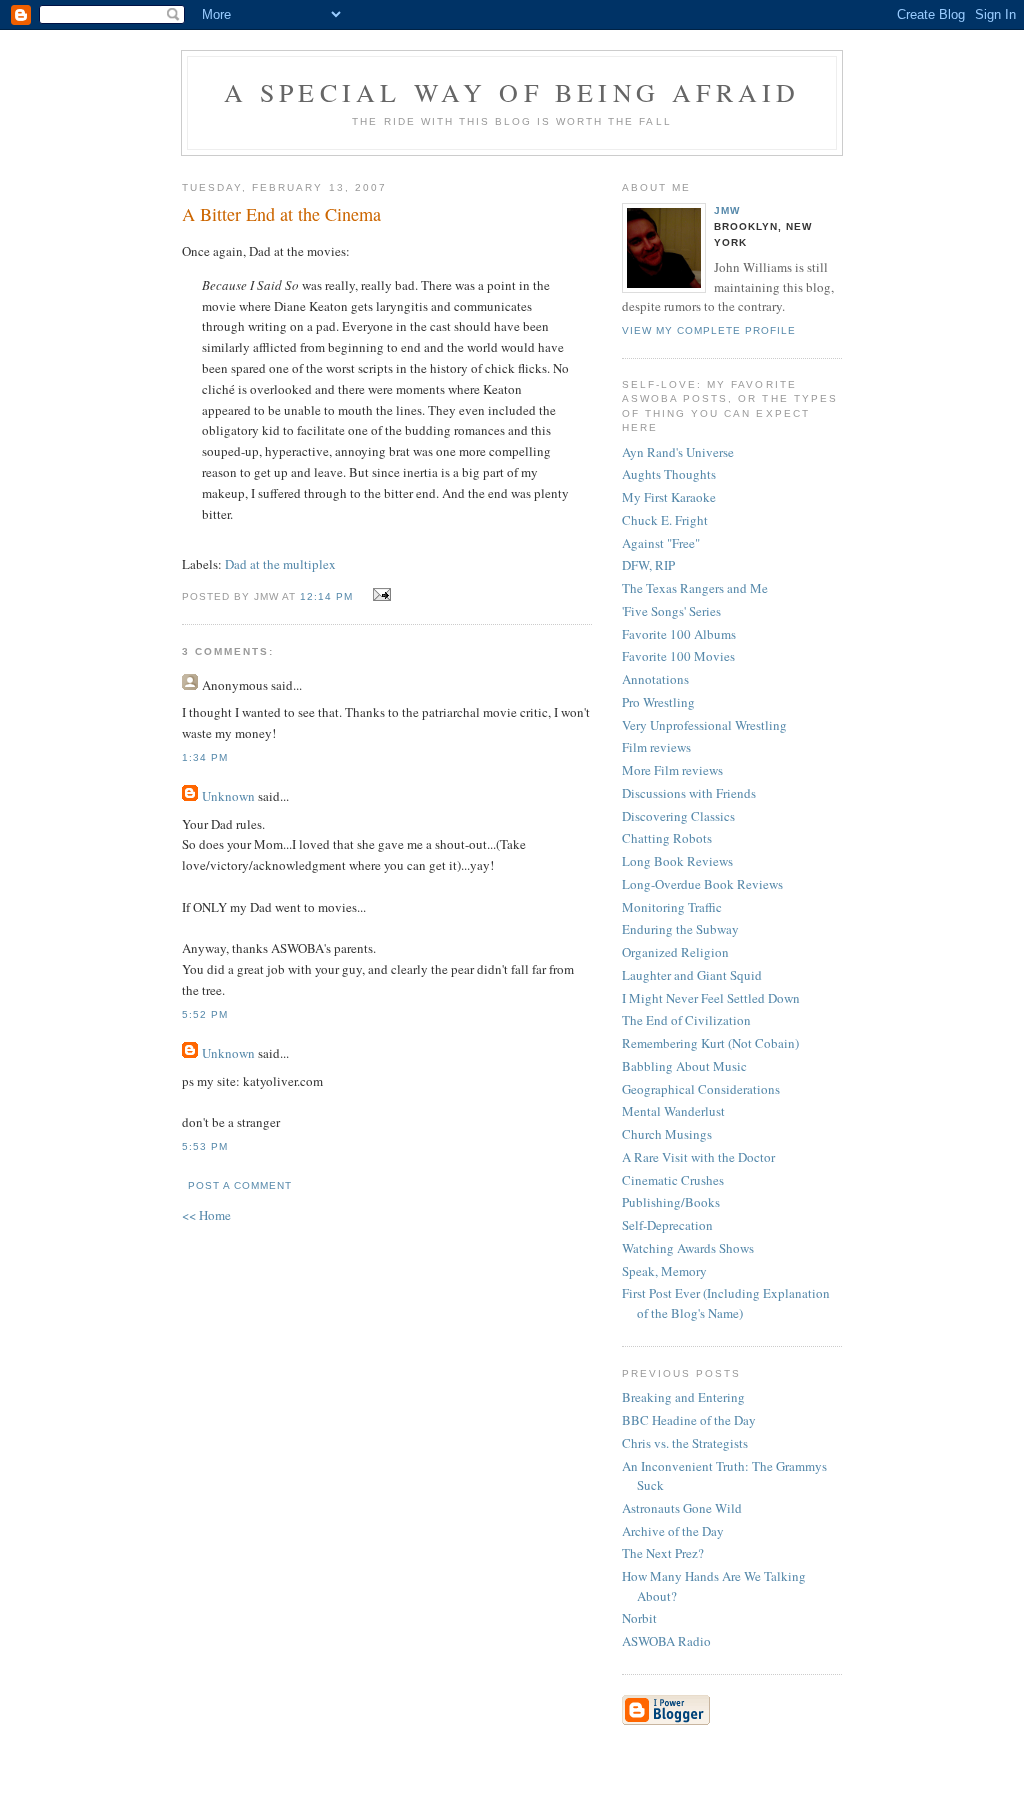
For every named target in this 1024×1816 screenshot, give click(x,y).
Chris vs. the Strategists (685, 1443)
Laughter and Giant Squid (692, 975)
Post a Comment (240, 1185)
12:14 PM (326, 596)
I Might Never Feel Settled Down (711, 998)
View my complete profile (709, 330)
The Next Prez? (663, 1553)
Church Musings (667, 1134)
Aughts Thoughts (669, 474)
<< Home (206, 1215)
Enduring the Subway (680, 929)
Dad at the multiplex (280, 564)
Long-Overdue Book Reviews (702, 884)
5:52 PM (205, 1014)
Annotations (655, 679)
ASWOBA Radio (666, 1641)
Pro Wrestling (658, 702)
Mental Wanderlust (673, 1111)
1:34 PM (205, 757)
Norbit (639, 1618)
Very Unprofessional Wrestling (704, 725)
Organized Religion (675, 952)
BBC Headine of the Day (689, 1420)
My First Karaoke (669, 497)
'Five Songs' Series (671, 611)
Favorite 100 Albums (679, 634)
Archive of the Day (673, 1531)
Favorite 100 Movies (678, 656)
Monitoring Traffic (672, 907)
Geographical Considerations (701, 1089)
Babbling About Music (684, 1066)
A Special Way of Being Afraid (512, 92)
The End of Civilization (686, 1020)
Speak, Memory (664, 1271)
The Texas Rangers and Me (695, 588)
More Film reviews (672, 770)
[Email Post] (378, 595)
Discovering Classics (678, 816)
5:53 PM (205, 1146)
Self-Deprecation (667, 1225)
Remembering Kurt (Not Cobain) (710, 1043)
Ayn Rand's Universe (678, 452)
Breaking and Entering (683, 1397)
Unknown (228, 796)
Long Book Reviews (677, 861)
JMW (727, 210)
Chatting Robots (667, 838)
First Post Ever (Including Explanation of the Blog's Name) (726, 1303)
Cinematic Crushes (673, 1180)
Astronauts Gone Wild (682, 1508)
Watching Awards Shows (688, 1248)
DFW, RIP (648, 565)
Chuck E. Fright (665, 520)
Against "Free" (661, 543)
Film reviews (656, 747)
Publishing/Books (671, 1202)
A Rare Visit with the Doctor (698, 1157)
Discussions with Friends (689, 793)
